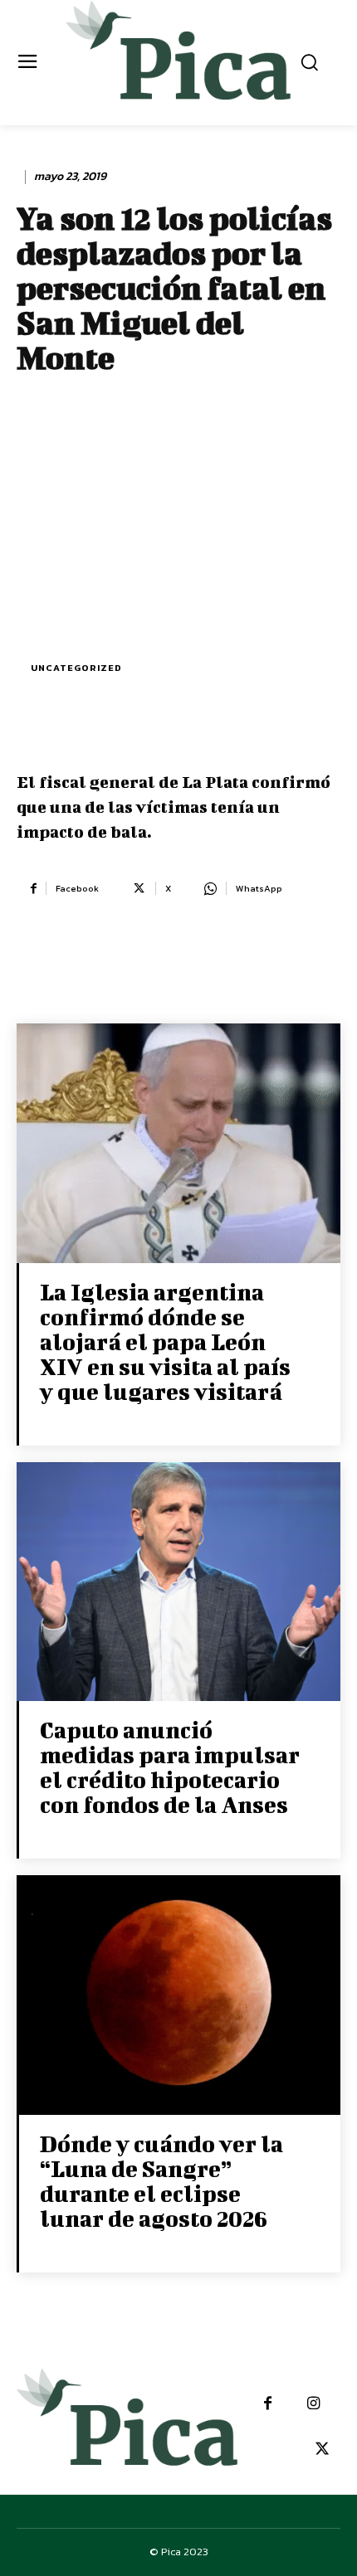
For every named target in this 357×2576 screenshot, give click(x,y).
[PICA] (179, 61)
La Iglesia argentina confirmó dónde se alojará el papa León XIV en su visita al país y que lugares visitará (165, 1341)
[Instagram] (313, 2404)
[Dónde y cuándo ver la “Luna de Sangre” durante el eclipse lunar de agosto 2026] (178, 1997)
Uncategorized (76, 668)
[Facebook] (268, 2404)
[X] (322, 2450)
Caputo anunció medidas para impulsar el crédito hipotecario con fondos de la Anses (170, 1767)
